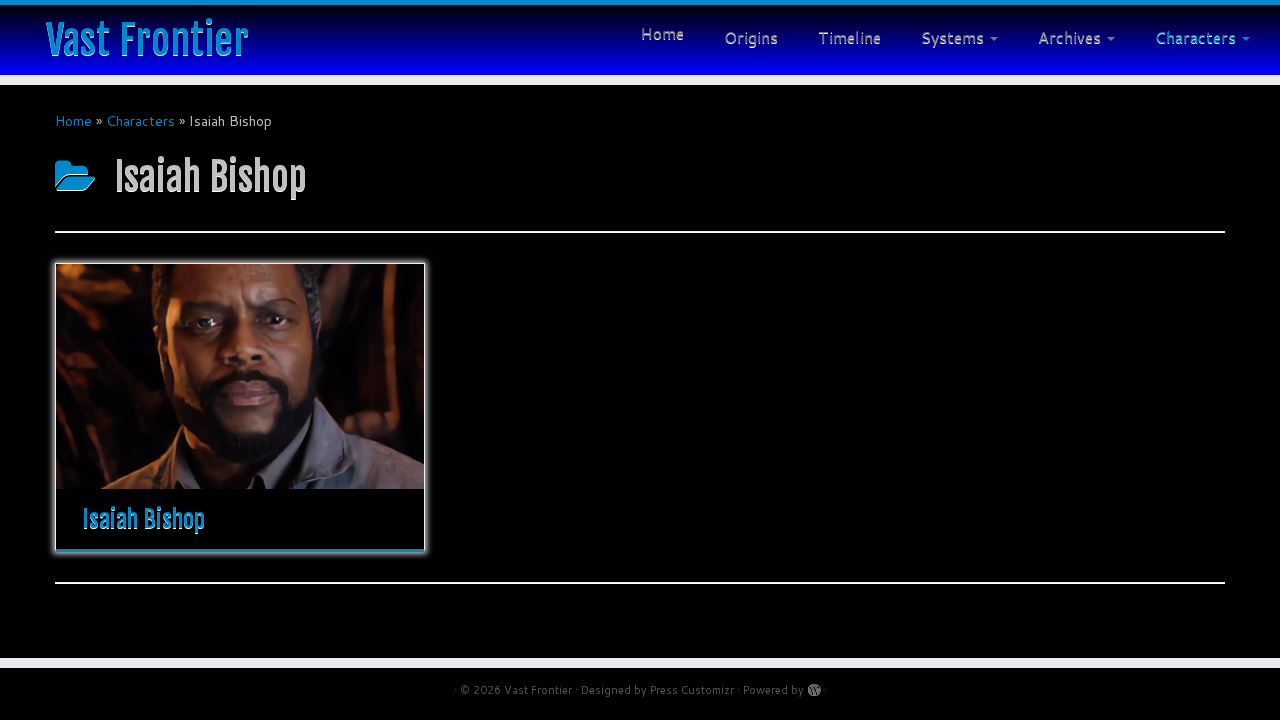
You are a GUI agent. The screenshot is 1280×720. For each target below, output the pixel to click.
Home (662, 32)
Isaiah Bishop (143, 519)
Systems (954, 36)
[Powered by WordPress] (814, 686)
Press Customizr (692, 690)
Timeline (849, 36)
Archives (1071, 36)
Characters (1197, 36)
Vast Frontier (147, 40)
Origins (751, 36)
